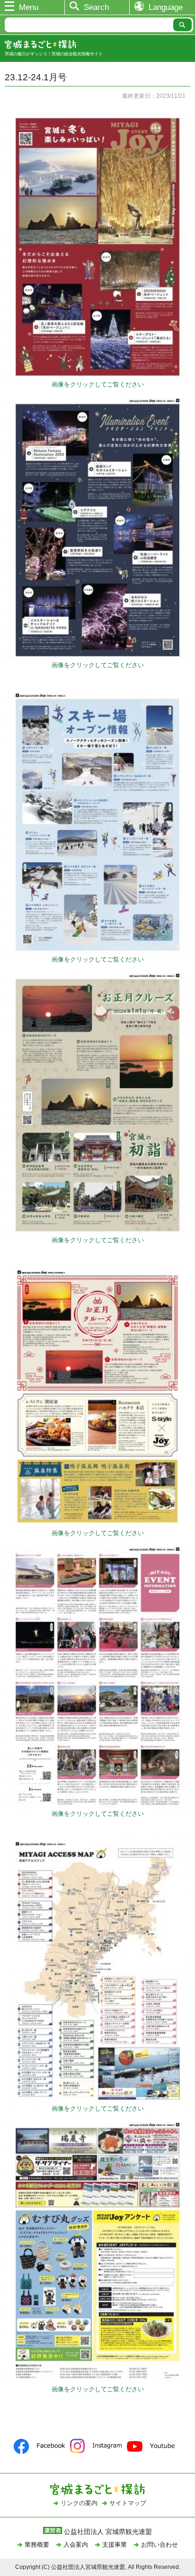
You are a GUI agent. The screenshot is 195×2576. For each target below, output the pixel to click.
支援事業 (115, 2545)
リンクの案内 (79, 2503)
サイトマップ (128, 2503)
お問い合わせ (160, 2545)
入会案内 (76, 2545)
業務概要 (37, 2545)
